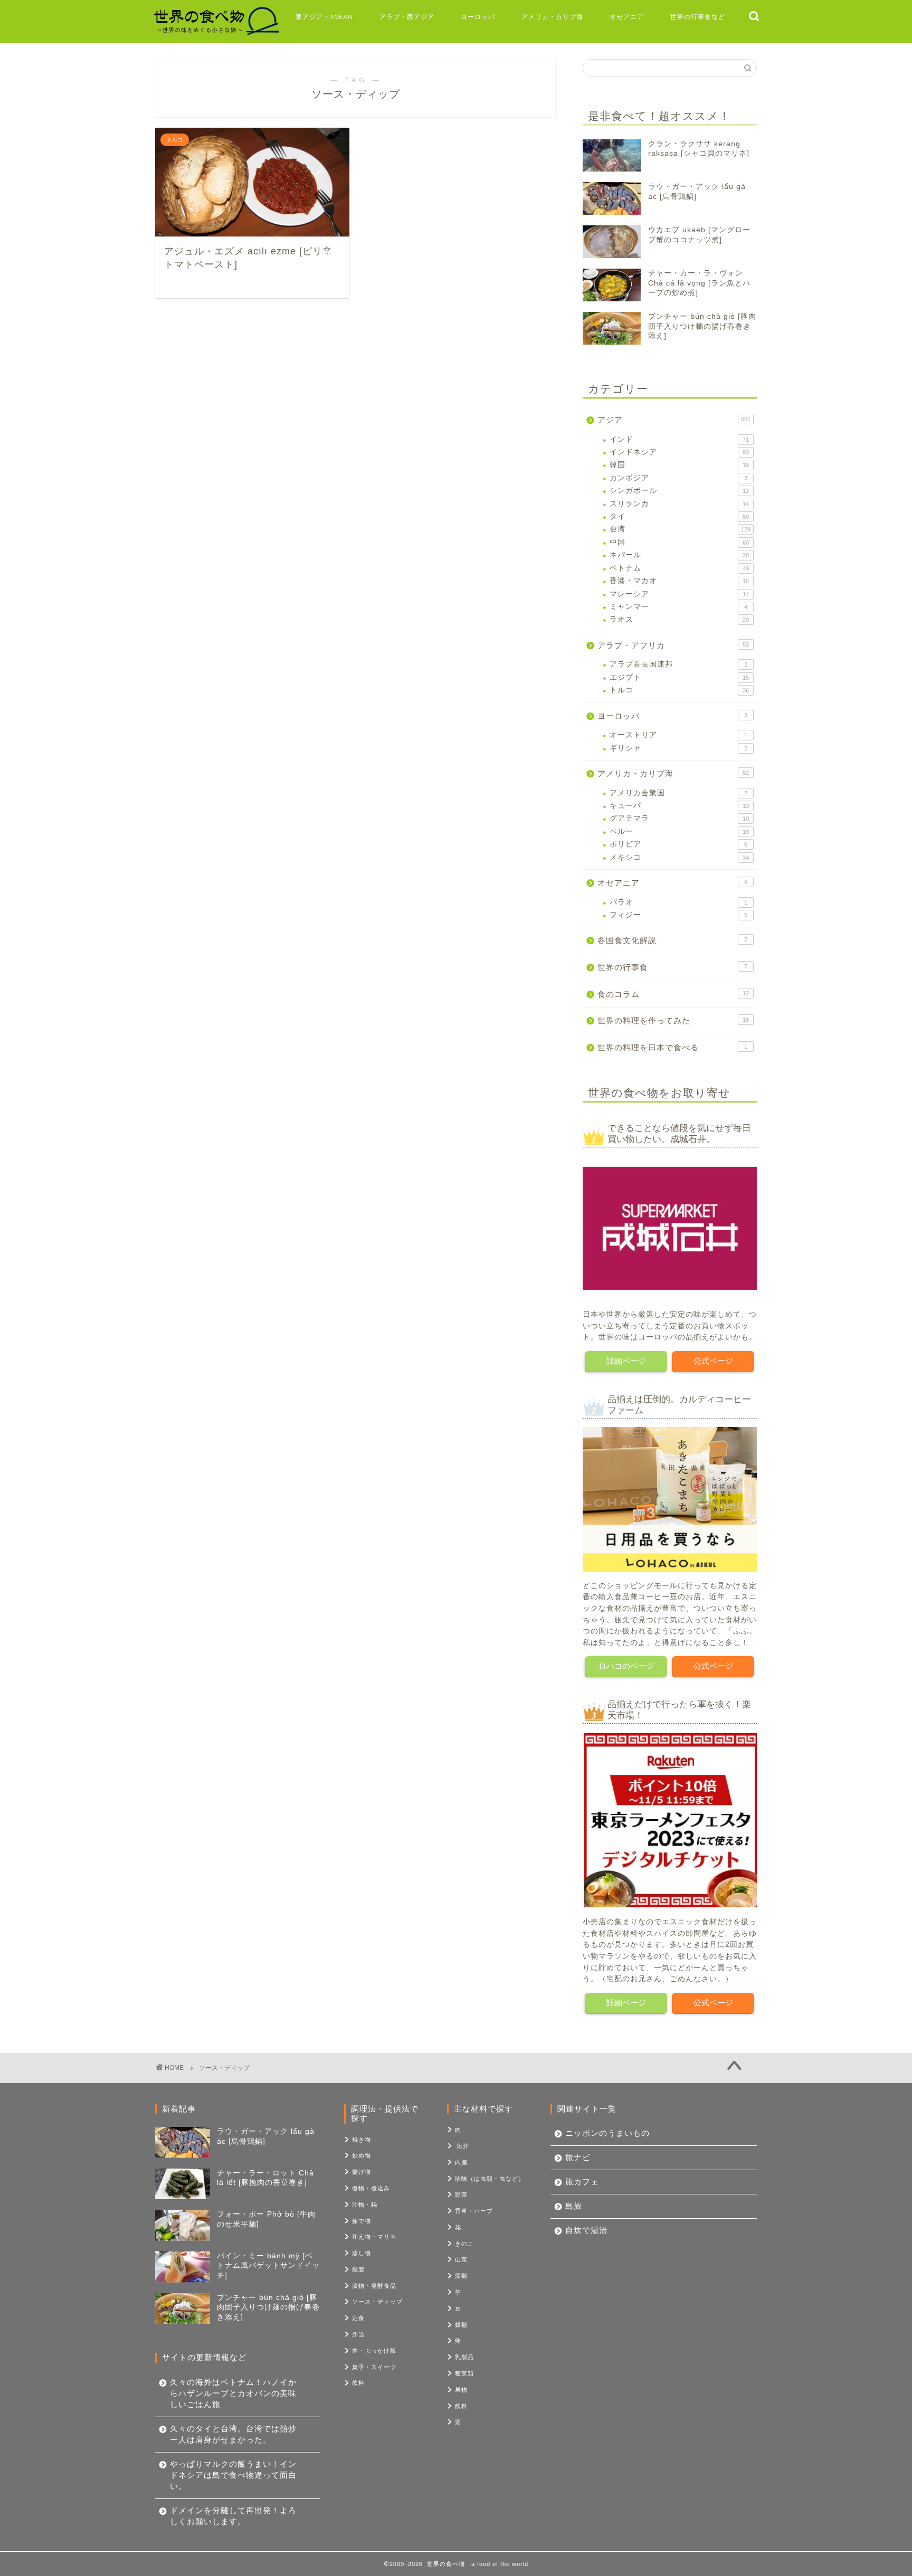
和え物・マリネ (374, 2237)
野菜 (461, 2194)
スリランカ (679, 504)
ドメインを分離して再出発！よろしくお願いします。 (233, 2516)
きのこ (464, 2244)
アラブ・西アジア (407, 17)
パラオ (678, 902)
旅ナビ (578, 2157)
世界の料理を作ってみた (673, 1020)
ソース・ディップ (377, 2302)
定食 (358, 2318)
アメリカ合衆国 (678, 793)
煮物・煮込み (371, 2188)
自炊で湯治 (586, 2230)
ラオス (679, 619)
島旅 (574, 2206)
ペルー (679, 831)
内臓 (461, 2162)
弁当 (358, 2334)
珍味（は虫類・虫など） (490, 2179)
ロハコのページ (626, 1666)
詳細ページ (626, 1361)
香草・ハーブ (474, 2211)
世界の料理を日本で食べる (672, 1047)
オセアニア (627, 17)
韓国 (679, 465)
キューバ (679, 806)
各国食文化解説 (672, 940)
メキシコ (679, 857)
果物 (461, 2390)
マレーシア (679, 594)
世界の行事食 (672, 967)
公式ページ (713, 1361)
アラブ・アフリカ (673, 645)
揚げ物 (362, 2172)
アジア (674, 420)
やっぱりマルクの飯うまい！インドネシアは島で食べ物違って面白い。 (233, 2475)
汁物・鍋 (365, 2204)
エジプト (679, 677)
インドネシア (679, 452)
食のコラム (673, 994)
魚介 (463, 2146)
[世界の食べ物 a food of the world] (216, 34)
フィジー (678, 915)
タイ (679, 516)
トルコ (679, 690)
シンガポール (679, 491)
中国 (679, 542)
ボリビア (678, 844)
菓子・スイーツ (374, 2367)
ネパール (679, 555)
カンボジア (678, 478)
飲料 (358, 2383)
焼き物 (362, 2140)
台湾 (680, 529)
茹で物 (362, 2221)
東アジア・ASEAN (324, 17)
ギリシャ (678, 748)
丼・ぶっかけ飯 (374, 2351)
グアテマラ (679, 818)
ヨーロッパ (478, 17)
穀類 (461, 2325)
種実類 (464, 2373)
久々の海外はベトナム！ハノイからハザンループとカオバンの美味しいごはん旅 (233, 2393)
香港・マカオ (679, 581)
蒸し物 (362, 2253)
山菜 (461, 2259)
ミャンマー (678, 607)
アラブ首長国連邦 (678, 664)
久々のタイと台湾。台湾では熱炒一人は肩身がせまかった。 (233, 2434)
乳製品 (464, 2357)
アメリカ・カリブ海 (552, 17)
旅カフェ (582, 2181)
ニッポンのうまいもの (607, 2133)
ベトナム (679, 568)
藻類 (461, 2276)
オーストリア (678, 735)
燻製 (358, 2269)
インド (679, 439)
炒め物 (362, 2155)
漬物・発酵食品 (374, 2286)
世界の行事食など (698, 17)
